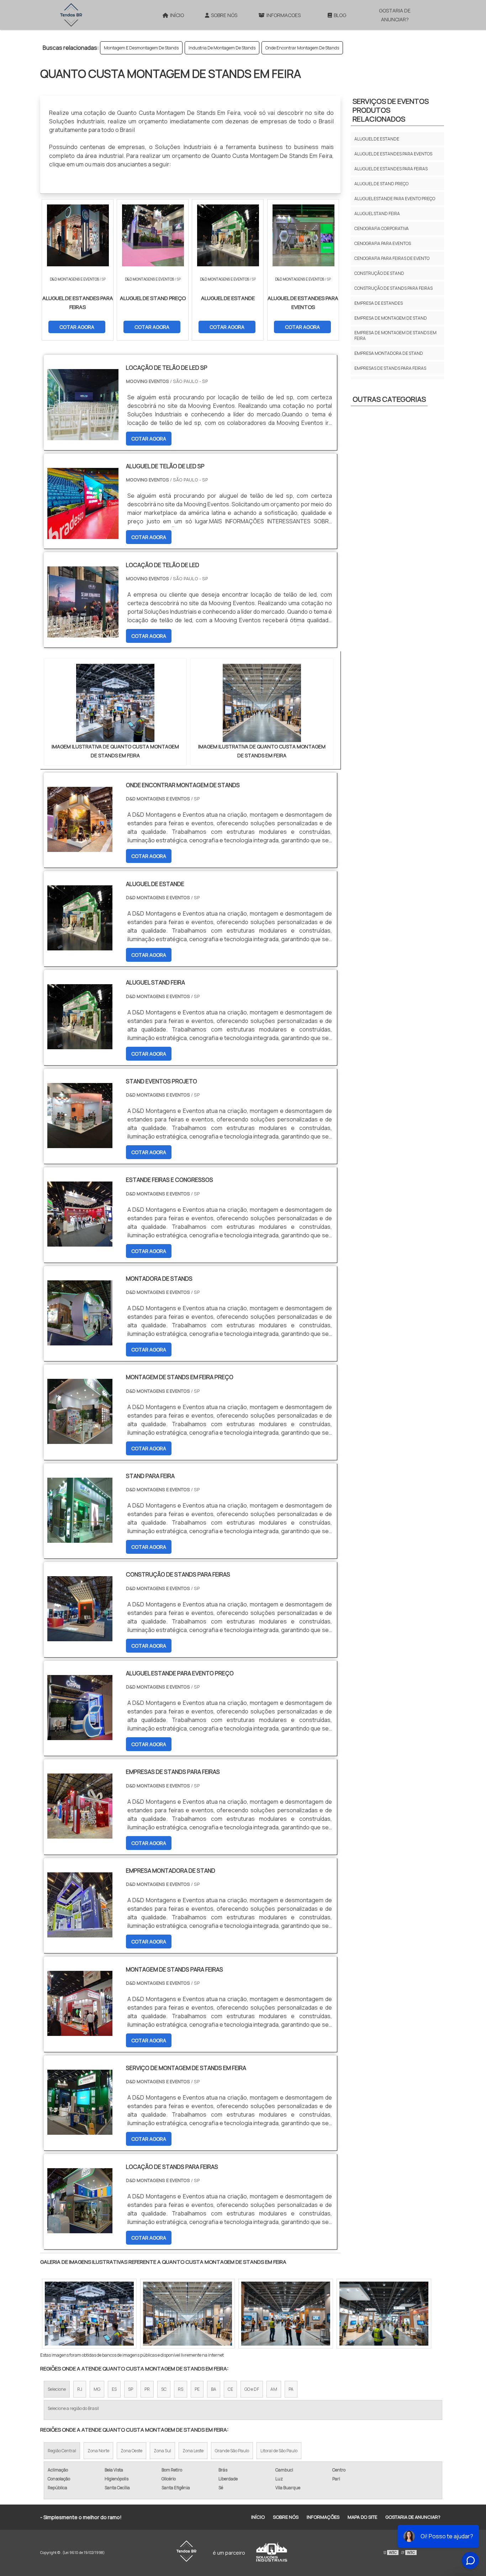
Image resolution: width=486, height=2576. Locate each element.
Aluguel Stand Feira (377, 214)
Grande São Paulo (232, 2451)
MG (97, 2389)
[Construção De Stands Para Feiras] (80, 1637)
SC (164, 2389)
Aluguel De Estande (377, 139)
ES (114, 2389)
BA (214, 2389)
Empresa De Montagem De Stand (391, 318)
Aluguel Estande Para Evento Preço (395, 199)
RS (181, 2389)
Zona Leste (193, 2451)
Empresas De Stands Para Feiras (390, 368)
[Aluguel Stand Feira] (80, 1045)
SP (131, 2389)
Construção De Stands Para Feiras (393, 288)
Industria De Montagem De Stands (222, 48)
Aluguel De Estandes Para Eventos (393, 154)
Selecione (57, 2389)
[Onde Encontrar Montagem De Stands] (80, 847)
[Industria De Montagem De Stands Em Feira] (89, 2314)
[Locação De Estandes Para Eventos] (286, 2314)
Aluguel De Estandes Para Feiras (391, 169)
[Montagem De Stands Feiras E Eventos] (384, 2314)
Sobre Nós (224, 15)
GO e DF (252, 2389)
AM (274, 2389)
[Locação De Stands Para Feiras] (80, 2229)
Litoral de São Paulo (279, 2451)
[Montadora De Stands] (80, 1341)
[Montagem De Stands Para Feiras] (80, 2031)
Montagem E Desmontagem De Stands (141, 48)
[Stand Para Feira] (80, 1538)
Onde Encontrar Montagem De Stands (302, 48)
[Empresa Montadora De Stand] (80, 1933)
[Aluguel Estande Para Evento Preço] (80, 1735)
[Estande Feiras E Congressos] (80, 1242)
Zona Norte (98, 2451)
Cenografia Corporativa (382, 228)
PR (147, 2389)
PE (197, 2389)
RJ (80, 2389)
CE (230, 2389)
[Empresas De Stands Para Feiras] (80, 1834)
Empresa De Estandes (379, 303)
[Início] (71, 15)
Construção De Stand (379, 273)
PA (291, 2389)
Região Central (62, 2451)
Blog (340, 15)
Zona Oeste (131, 2451)
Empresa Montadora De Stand (389, 353)
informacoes (284, 15)
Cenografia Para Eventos (383, 243)
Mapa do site (362, 2517)
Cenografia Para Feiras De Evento (392, 258)
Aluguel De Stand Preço (381, 184)
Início (177, 15)
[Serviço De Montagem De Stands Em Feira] (80, 2130)
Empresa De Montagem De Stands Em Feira (395, 335)
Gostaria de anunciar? (395, 15)
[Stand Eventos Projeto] (80, 1143)
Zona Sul (162, 2451)
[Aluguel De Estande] (80, 946)
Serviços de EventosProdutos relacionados (391, 110)
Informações (323, 2517)
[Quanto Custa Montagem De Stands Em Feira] (115, 703)
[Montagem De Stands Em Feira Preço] (80, 1439)
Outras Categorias (389, 399)
